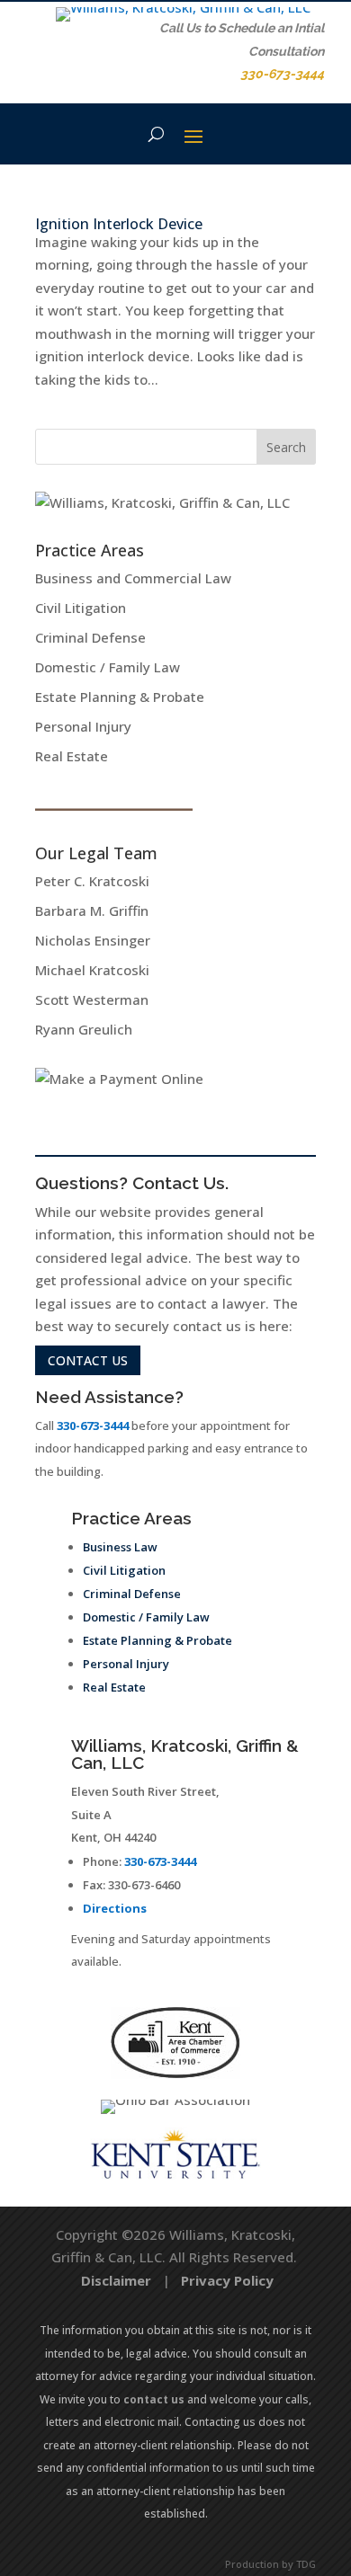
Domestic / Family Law (108, 667)
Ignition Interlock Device (119, 224)
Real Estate (72, 756)
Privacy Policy (227, 2280)
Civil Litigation (81, 608)
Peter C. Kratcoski (92, 881)
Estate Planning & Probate (120, 697)
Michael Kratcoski (92, 970)
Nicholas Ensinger (93, 940)
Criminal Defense (90, 637)
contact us (88, 1360)
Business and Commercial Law (133, 578)
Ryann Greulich (84, 1029)
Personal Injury (83, 726)
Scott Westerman (92, 999)
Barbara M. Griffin (92, 910)
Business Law (120, 1547)
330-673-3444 (93, 1426)
